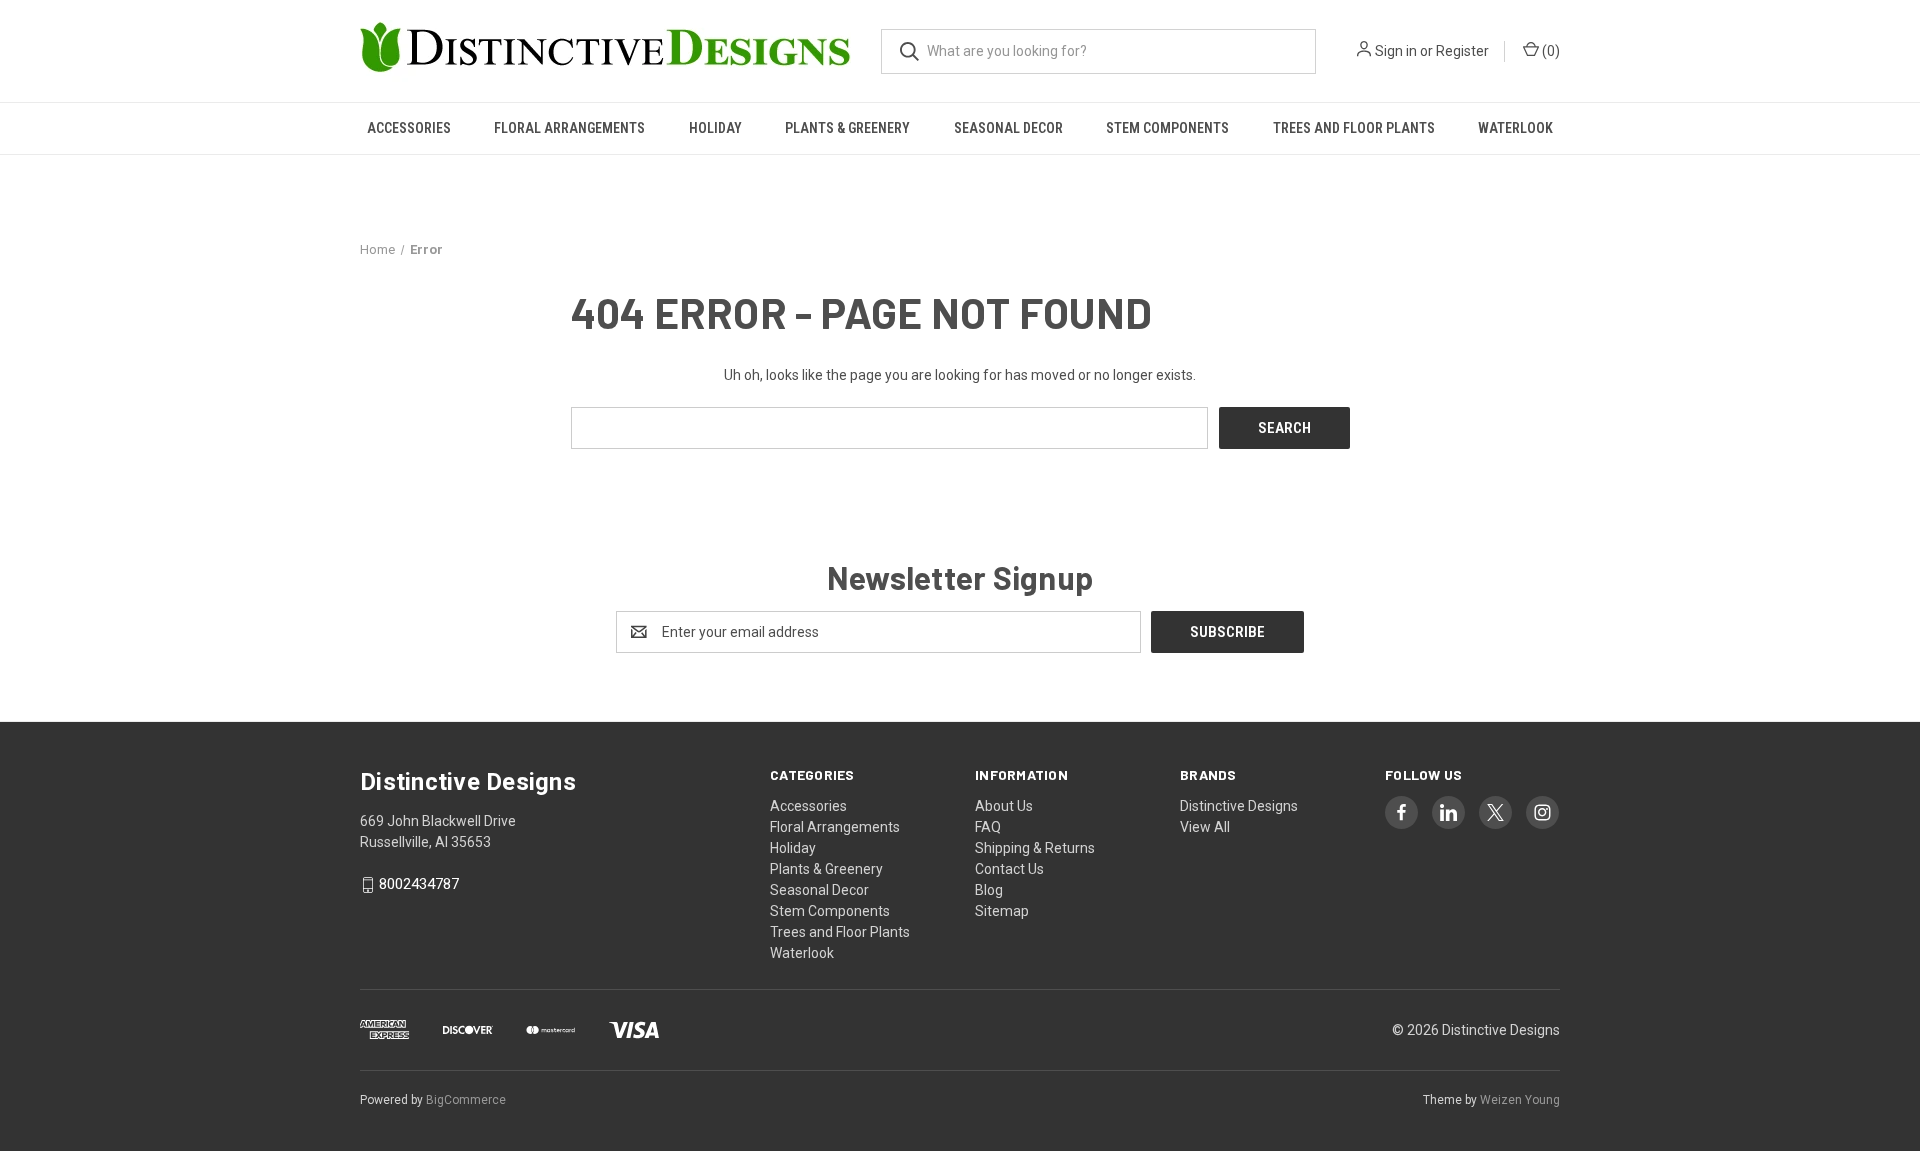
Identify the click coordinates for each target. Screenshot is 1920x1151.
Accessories (409, 128)
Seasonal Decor (1008, 128)
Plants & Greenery (847, 128)
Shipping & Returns (1035, 848)
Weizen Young (1520, 1100)
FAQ (988, 827)
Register (1462, 51)
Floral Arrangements (569, 128)
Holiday (715, 128)
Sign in (1396, 51)
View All (1205, 827)
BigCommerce (466, 1100)
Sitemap (1002, 911)
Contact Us (1009, 869)
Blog (989, 890)
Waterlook (1515, 128)
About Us (1004, 806)
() (1549, 51)
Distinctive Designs (1239, 806)
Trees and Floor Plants (1354, 128)
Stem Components (1167, 128)
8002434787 (419, 885)
